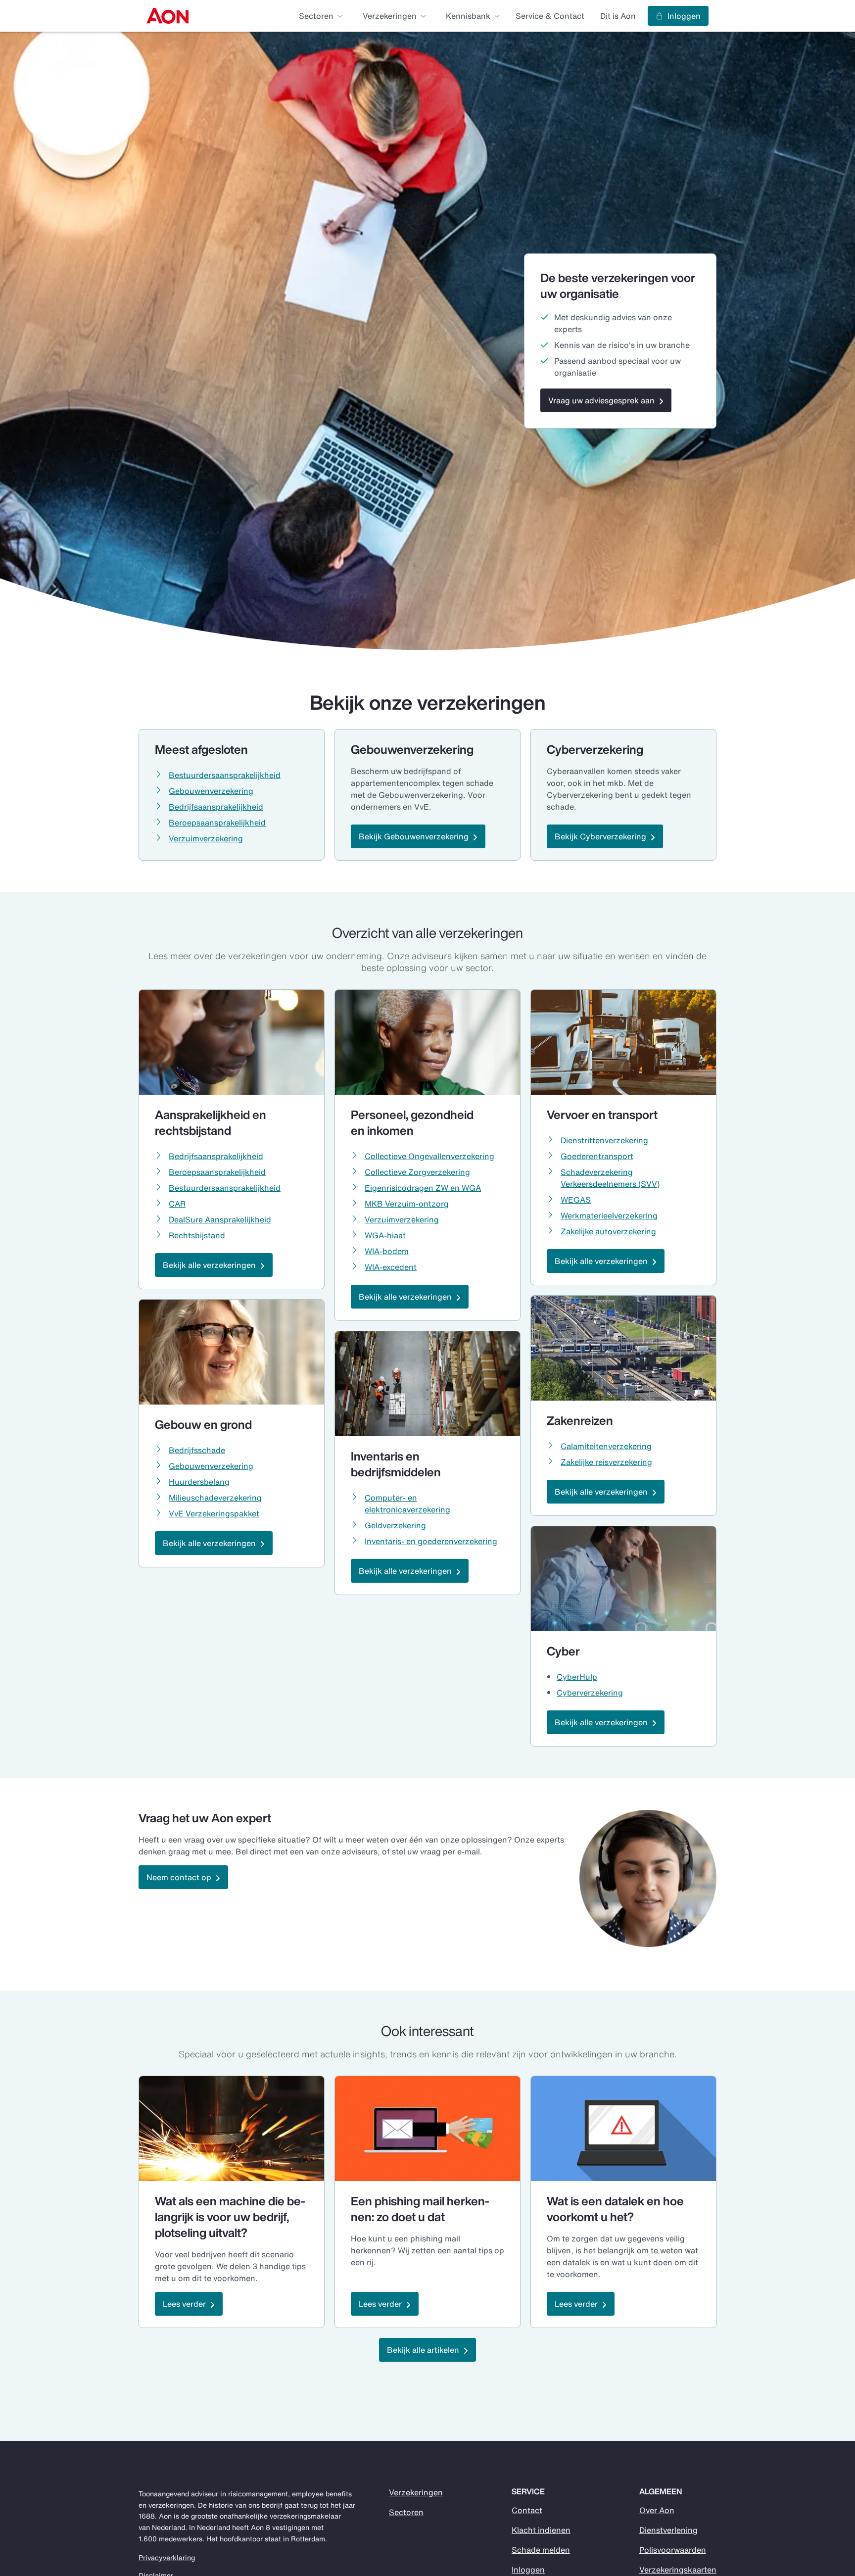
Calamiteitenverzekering (606, 1446)
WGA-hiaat (385, 1235)
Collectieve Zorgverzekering (417, 1172)
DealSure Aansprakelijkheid (220, 1219)
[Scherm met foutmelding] (623, 2129)
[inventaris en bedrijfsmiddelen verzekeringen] (427, 1384)
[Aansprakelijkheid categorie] (232, 1042)
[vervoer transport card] (623, 1042)
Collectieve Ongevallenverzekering (429, 1156)
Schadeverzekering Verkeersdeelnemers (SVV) (610, 1178)
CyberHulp (577, 1677)
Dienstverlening (668, 2530)
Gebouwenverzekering (211, 791)
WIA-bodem (387, 1251)
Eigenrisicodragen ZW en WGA (423, 1188)
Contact (527, 2510)
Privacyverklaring (167, 2558)
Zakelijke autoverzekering (608, 1231)
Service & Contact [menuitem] (550, 16)
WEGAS (576, 1200)
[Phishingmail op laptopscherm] (427, 2129)
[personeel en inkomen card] (427, 1042)
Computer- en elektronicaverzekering (407, 1504)
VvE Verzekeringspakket (214, 1513)
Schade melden (541, 2550)
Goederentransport (597, 1156)
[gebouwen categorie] (232, 1352)
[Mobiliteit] (623, 1348)
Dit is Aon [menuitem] (618, 16)
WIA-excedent (391, 1267)
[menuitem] (167, 16)
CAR (177, 1204)
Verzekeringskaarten (678, 2570)
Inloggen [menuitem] (684, 16)
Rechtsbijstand (197, 1235)
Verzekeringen (416, 2492)
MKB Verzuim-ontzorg (407, 1204)
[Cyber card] (623, 1579)
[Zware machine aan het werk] (232, 2129)
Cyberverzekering (590, 1693)
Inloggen (528, 2570)
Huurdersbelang (199, 1482)
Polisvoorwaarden (673, 2550)
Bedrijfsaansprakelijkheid (216, 807)
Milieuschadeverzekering (215, 1498)
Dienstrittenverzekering (604, 1140)
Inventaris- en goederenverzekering (431, 1541)
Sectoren (406, 2512)
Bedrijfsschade (197, 1450)
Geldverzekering (395, 1525)
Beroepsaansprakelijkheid (217, 823)
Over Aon (657, 2510)
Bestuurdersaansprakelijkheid (225, 775)
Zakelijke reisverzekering (606, 1462)
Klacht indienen (541, 2530)
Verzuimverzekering (206, 838)
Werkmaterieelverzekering (609, 1215)
